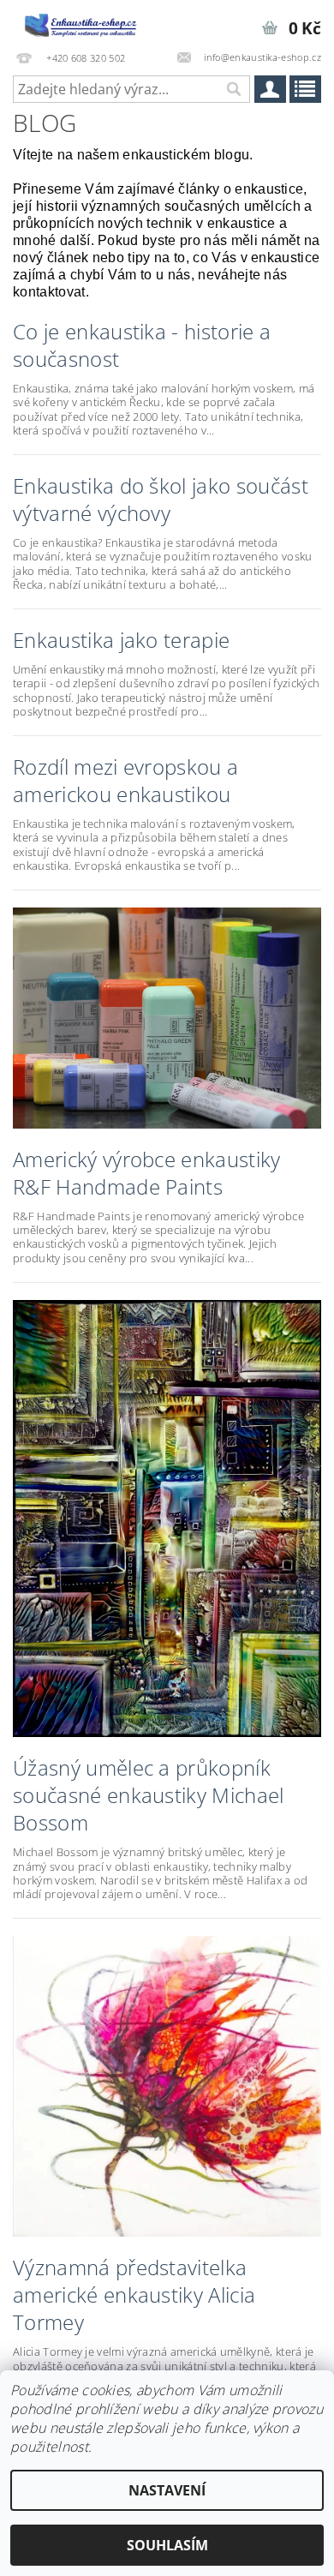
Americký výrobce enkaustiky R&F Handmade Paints (147, 1173)
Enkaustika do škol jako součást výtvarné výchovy (161, 500)
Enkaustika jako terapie (121, 640)
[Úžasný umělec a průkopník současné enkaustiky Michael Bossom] (167, 1517)
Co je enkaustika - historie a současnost (142, 345)
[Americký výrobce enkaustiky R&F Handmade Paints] (167, 1016)
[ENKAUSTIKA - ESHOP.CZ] (83, 22)
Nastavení (167, 2490)
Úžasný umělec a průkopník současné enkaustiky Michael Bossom (149, 1795)
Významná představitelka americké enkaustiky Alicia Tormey (134, 2295)
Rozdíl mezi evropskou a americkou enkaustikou (125, 781)
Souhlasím (167, 2545)
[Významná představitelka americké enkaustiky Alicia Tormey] (167, 2085)
